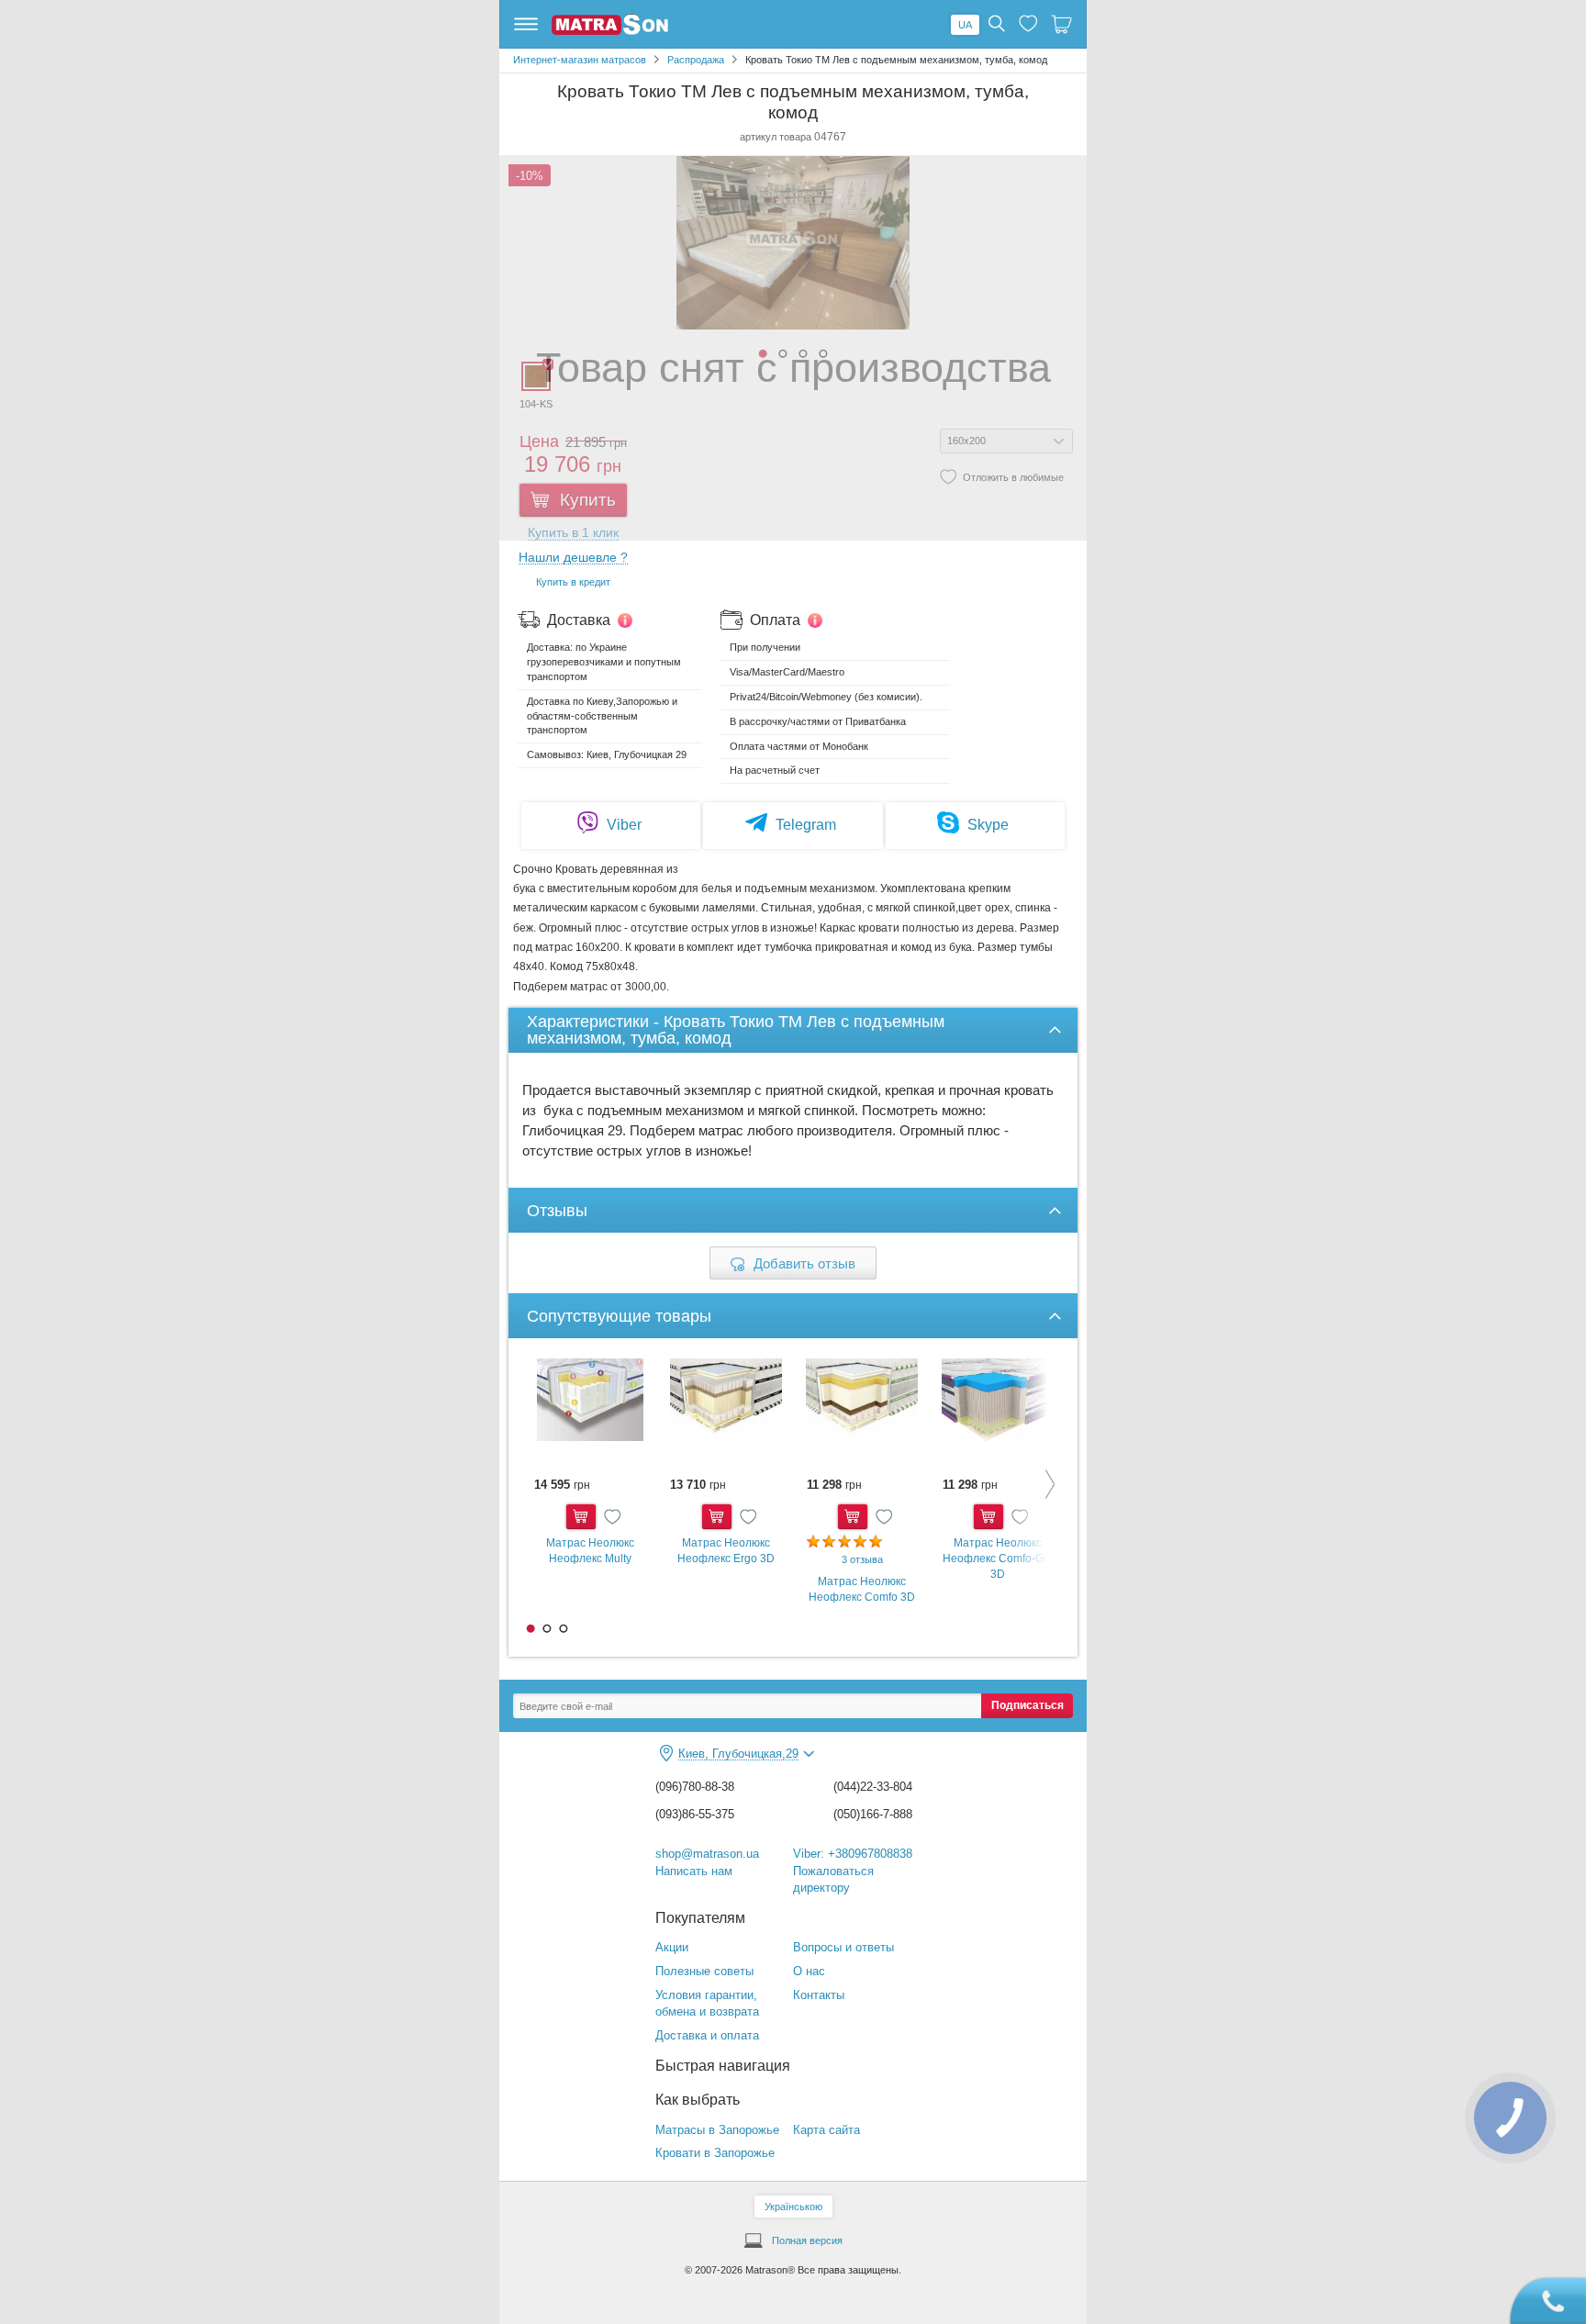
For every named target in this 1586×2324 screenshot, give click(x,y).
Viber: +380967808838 (853, 1854)
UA (965, 25)
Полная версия (807, 2240)
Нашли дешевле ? (573, 558)
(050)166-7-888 (873, 1814)
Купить (581, 1517)
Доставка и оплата (707, 2035)
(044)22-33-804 (873, 1787)
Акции (672, 1947)
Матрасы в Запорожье (717, 2130)
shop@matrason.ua (707, 1854)
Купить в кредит (573, 582)
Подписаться (1028, 1705)
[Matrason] (610, 31)
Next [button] (1036, 1484)
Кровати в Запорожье (715, 2153)
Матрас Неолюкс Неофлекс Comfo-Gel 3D (998, 1558)
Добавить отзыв (804, 1263)
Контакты (819, 1995)
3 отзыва (862, 1559)
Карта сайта (827, 2130)
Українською (793, 2207)
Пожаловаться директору (833, 1880)
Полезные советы (704, 1971)
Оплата (775, 620)
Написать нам (694, 1871)
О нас (809, 1971)
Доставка (579, 620)
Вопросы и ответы (843, 1947)
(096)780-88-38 (695, 1787)
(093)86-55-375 (695, 1814)
